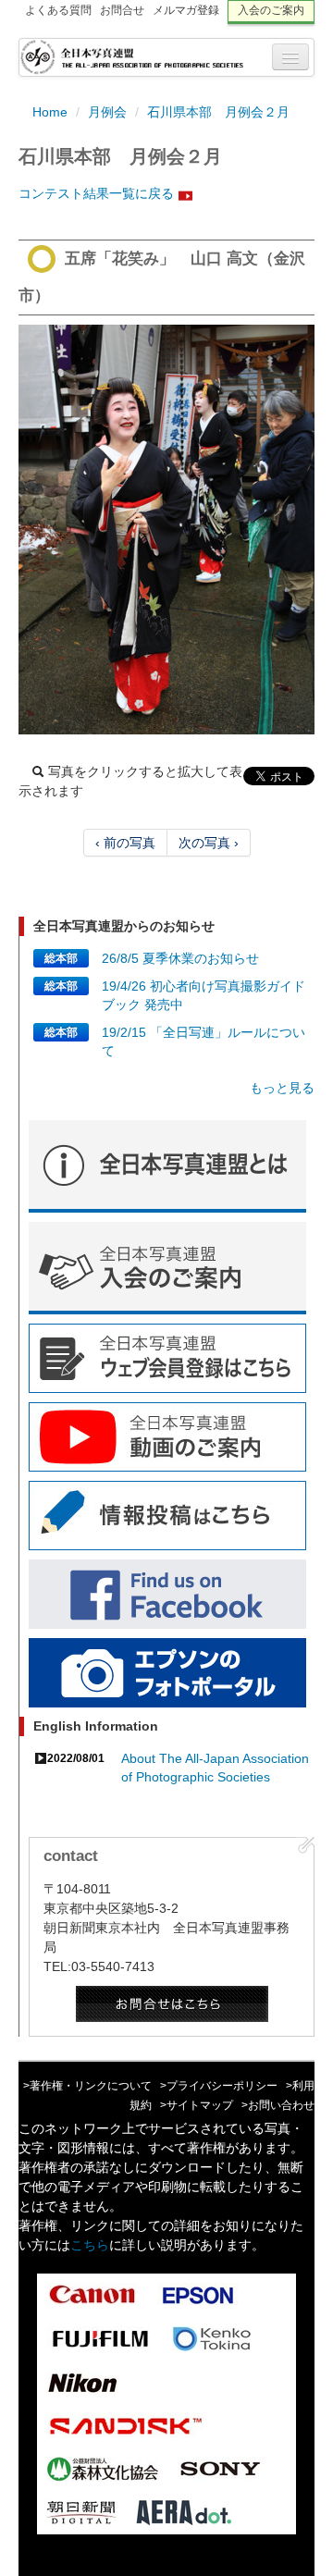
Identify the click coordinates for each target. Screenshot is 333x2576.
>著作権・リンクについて (87, 2086)
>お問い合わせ (278, 2105)
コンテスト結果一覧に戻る (96, 193)
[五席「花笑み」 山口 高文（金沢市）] (166, 530)
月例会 (107, 112)
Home (50, 112)
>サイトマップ (197, 2105)
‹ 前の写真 (125, 843)
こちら (90, 2245)
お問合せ (122, 10)
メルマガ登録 (186, 10)
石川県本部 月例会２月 (218, 112)
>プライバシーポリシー (219, 2086)
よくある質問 (58, 10)
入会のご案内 (271, 10)
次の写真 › (209, 843)
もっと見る (282, 1088)
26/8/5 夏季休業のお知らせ (180, 958)
